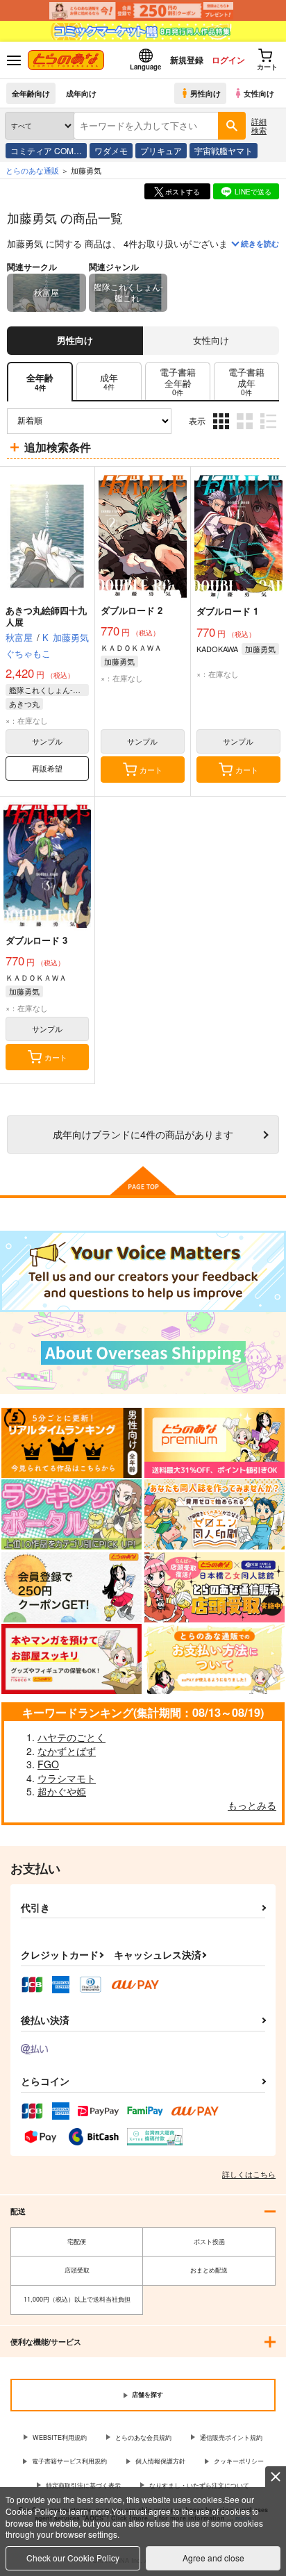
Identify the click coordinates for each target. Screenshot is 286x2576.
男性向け (205, 93)
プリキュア (161, 150)
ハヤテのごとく (71, 1737)
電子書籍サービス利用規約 (69, 2461)
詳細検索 (259, 125)
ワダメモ (111, 150)
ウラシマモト (67, 1778)
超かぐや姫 (62, 1791)
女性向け (259, 93)
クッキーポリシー (239, 2461)
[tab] (109, 382)
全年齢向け (31, 93)
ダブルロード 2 (132, 610)
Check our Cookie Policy (73, 2558)
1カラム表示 (270, 432)
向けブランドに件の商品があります (143, 1134)
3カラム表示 (222, 432)
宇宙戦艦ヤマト (224, 150)
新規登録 (187, 60)
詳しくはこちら (249, 2174)
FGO (48, 1764)
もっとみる (252, 1805)
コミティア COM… (46, 150)
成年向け (81, 93)
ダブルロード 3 (36, 940)
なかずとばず (67, 1751)
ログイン (228, 60)
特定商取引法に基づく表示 (83, 2485)
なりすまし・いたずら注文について (199, 2485)
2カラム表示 (246, 432)
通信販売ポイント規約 (231, 2437)
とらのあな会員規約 (143, 2437)
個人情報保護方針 (160, 2461)
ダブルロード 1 (227, 611)
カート (151, 770)
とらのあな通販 (32, 170)
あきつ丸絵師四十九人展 (46, 616)
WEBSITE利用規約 (60, 2437)
